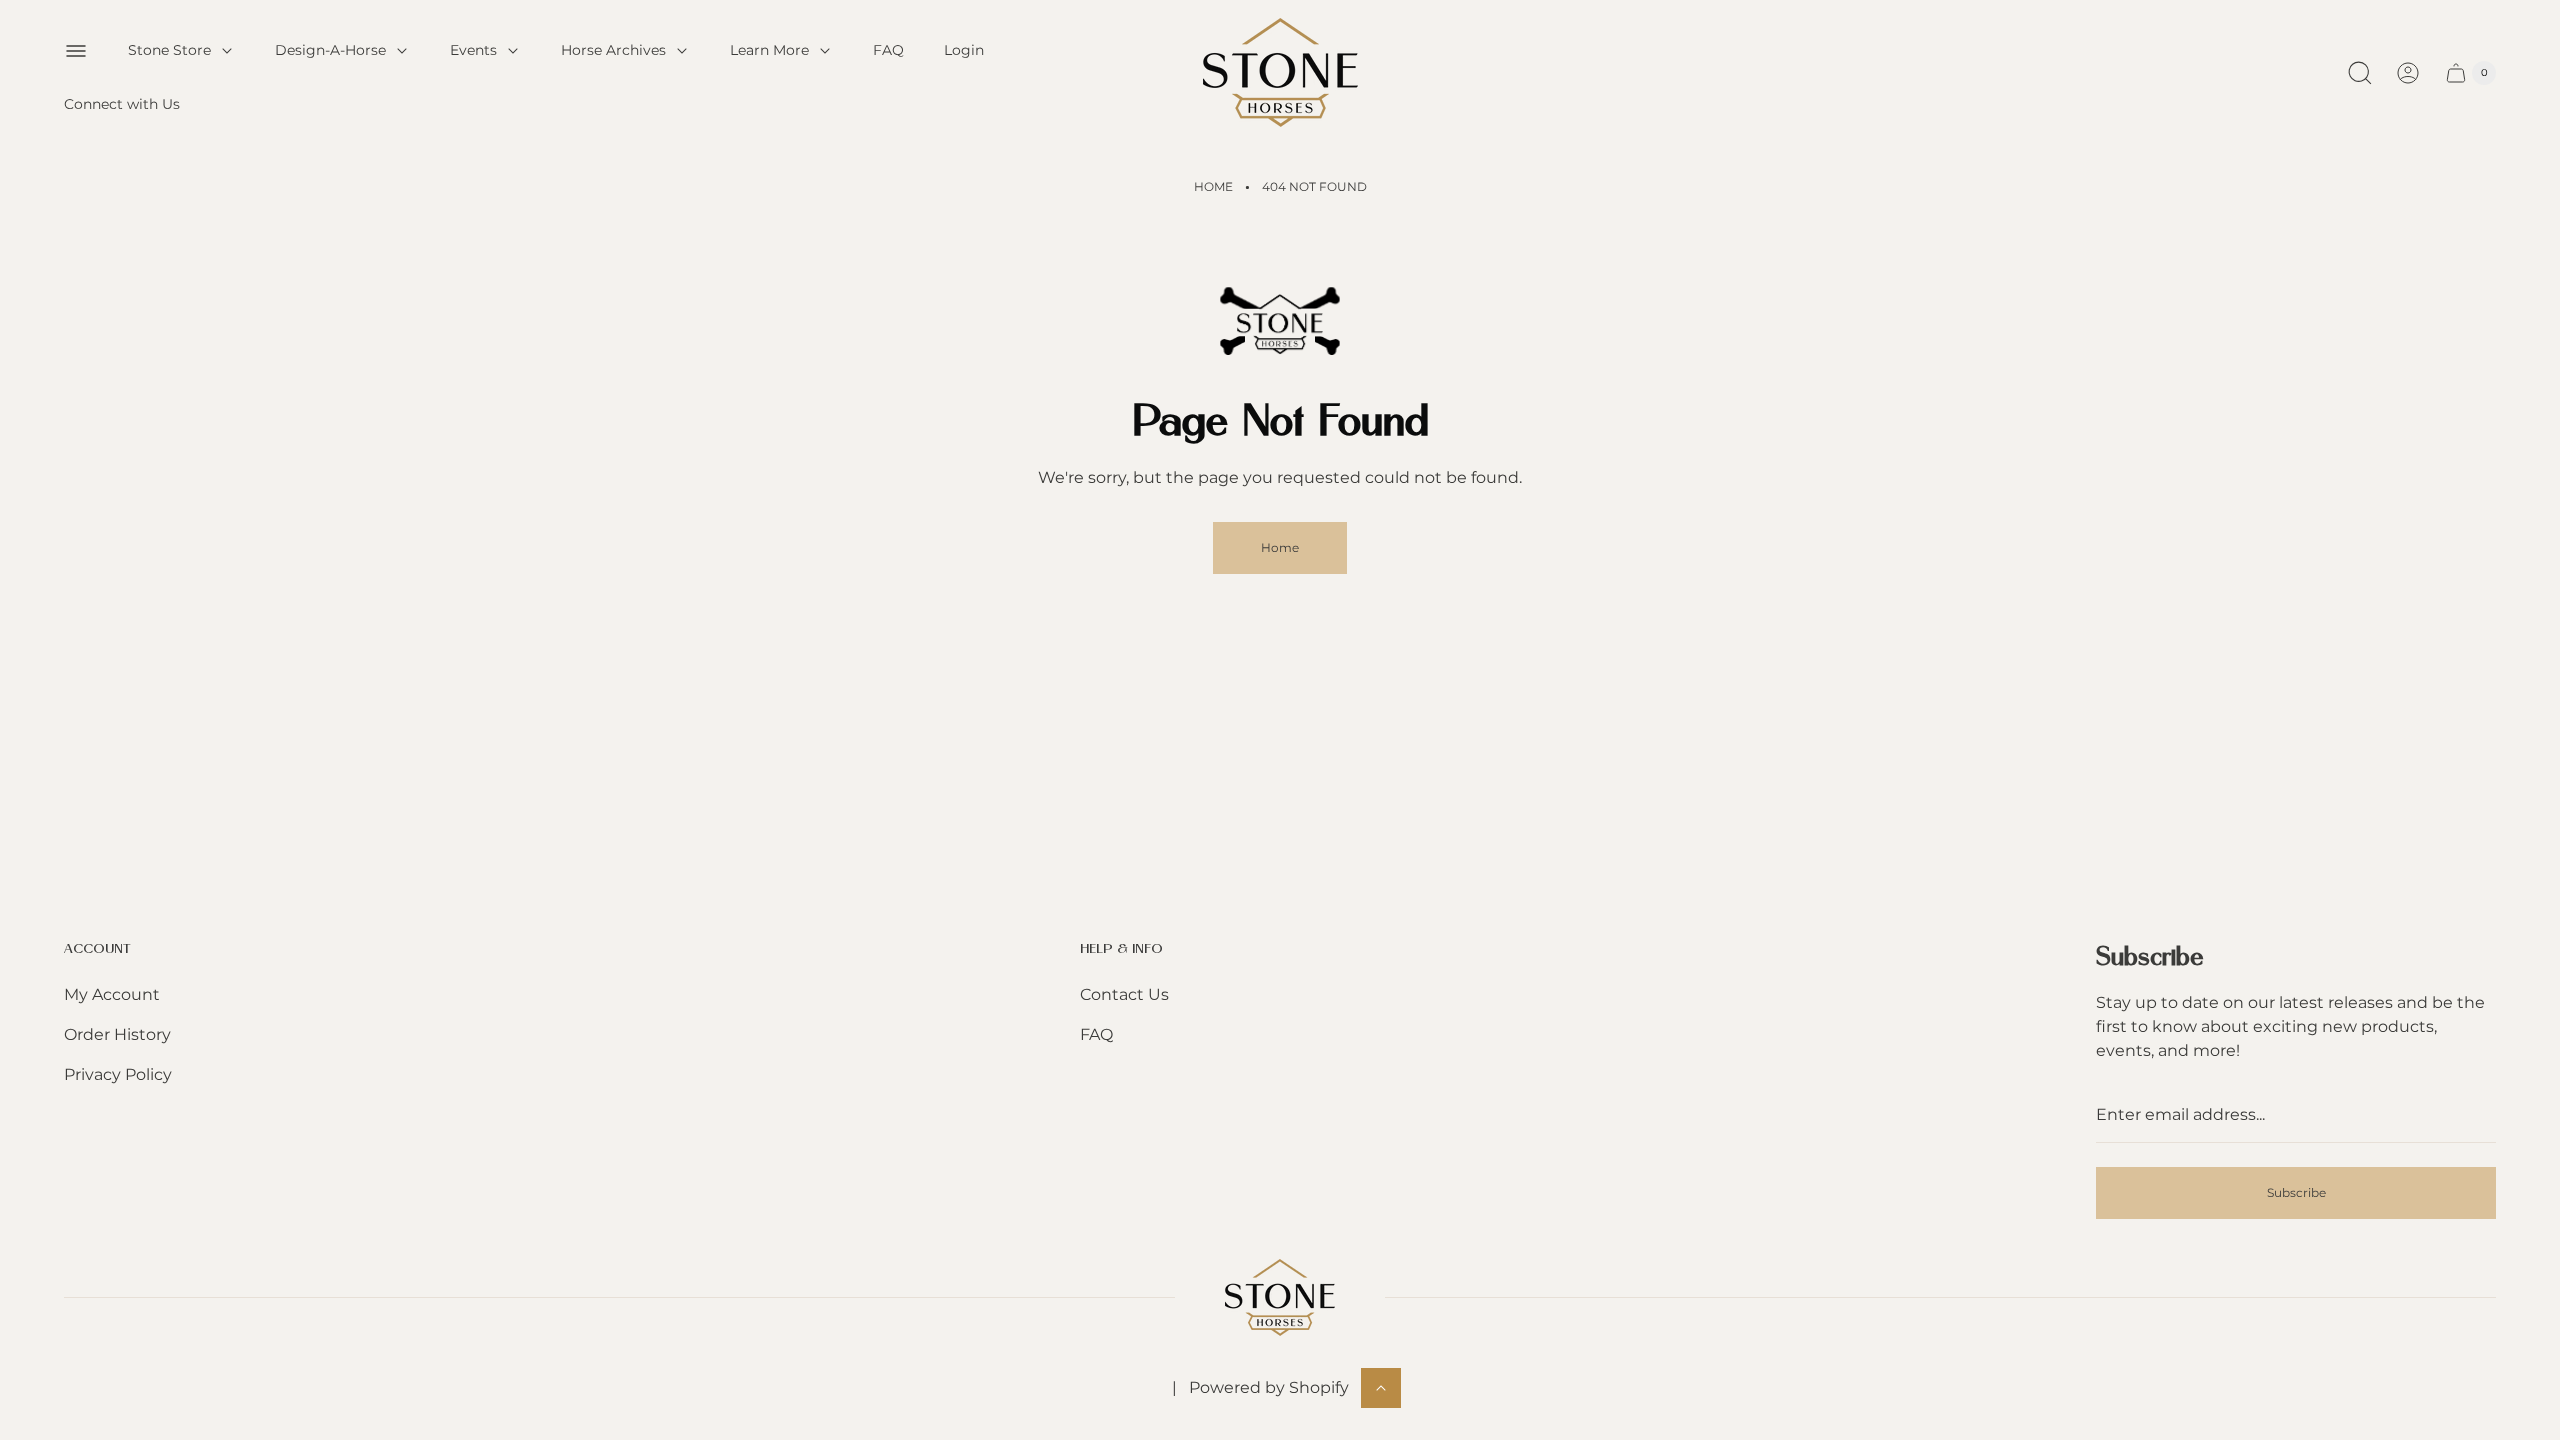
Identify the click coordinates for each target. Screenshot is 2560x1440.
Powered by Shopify (1269, 1387)
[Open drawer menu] (76, 51)
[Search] (2360, 73)
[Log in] (2408, 73)
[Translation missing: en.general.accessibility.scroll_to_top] (1381, 1388)
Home (1213, 186)
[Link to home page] (1280, 1297)
